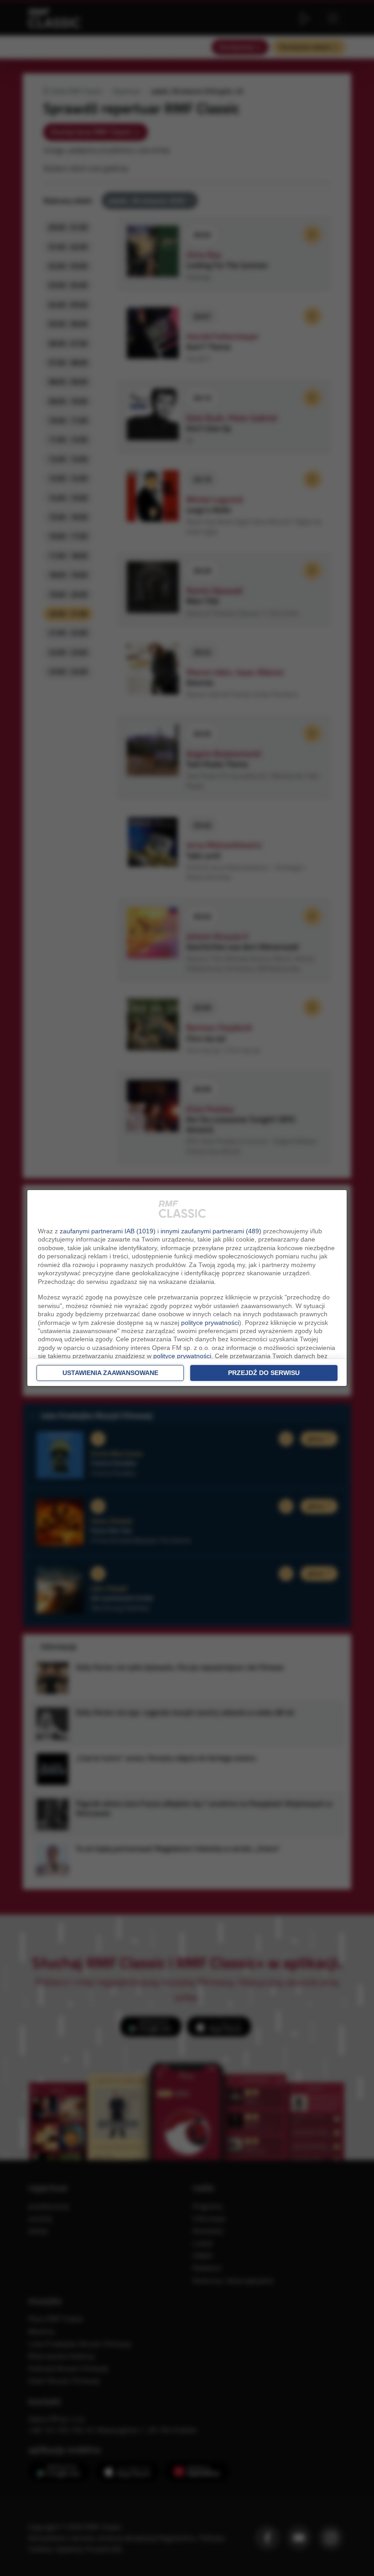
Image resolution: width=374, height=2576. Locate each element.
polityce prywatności (210, 1323)
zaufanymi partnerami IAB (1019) (108, 1231)
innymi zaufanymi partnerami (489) (211, 1231)
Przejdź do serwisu (264, 1373)
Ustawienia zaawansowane (110, 1373)
